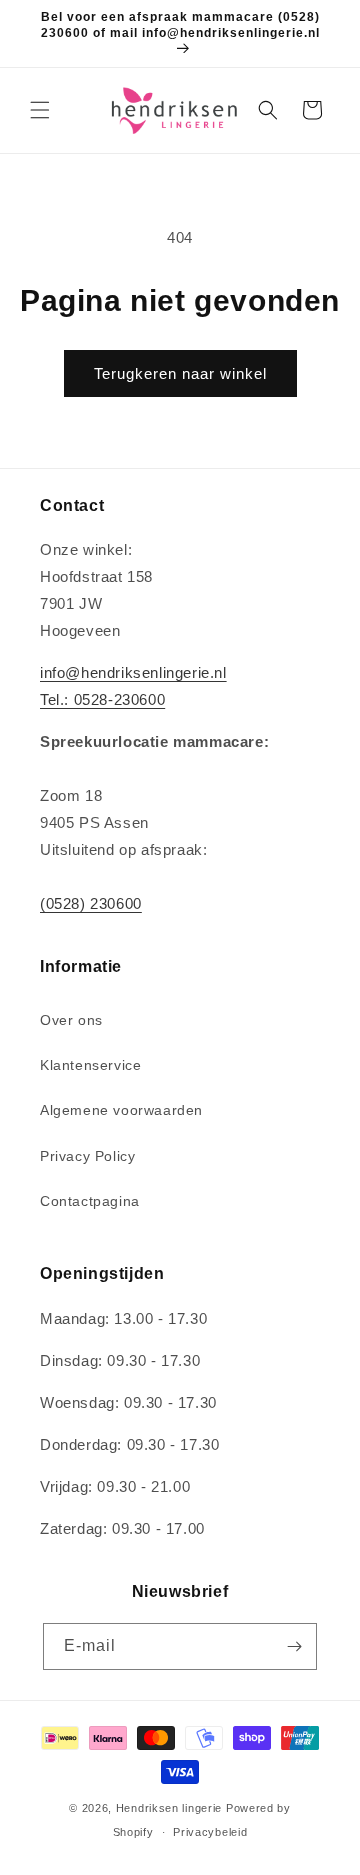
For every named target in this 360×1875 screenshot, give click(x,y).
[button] (40, 110)
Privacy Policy (87, 1156)
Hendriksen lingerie (169, 1808)
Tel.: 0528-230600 (102, 699)
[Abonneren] (294, 1646)
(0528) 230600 (91, 903)
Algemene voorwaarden (121, 1110)
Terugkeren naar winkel (180, 373)
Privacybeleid (210, 1832)
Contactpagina (90, 1201)
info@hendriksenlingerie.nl (133, 672)
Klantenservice (90, 1065)
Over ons (71, 1020)
